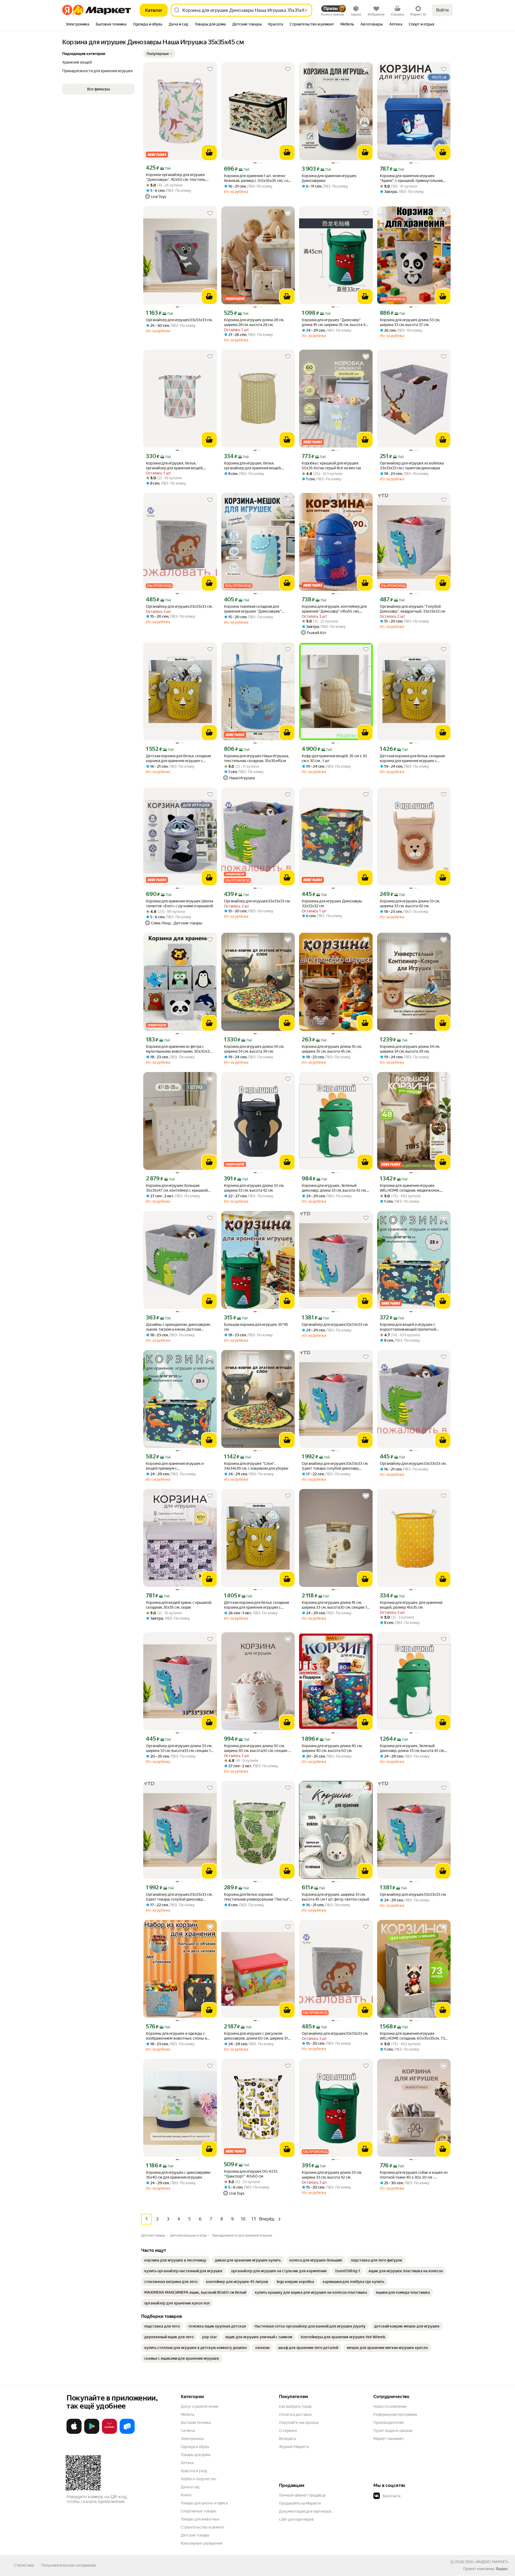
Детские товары (195, 2535)
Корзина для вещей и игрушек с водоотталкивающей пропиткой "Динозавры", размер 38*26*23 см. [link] (410, 1327)
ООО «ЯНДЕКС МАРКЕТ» (487, 2562)
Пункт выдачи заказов (393, 2431)
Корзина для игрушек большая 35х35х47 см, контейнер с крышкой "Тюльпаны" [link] (177, 1188)
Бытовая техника (196, 2423)
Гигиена (188, 2431)
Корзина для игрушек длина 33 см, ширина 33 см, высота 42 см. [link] (410, 903)
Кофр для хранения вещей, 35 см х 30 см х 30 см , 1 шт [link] (334, 758)
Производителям (389, 2423)
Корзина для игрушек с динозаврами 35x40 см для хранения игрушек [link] (178, 2175)
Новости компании (390, 2406)
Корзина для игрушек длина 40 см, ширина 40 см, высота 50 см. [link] (332, 1748)
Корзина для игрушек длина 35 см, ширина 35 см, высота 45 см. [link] (332, 1049)
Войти (442, 10)
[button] (159, 54)
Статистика (24, 2565)
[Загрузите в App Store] (74, 2433)
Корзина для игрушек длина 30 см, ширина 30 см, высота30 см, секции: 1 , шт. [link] (258, 1748)
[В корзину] (209, 153)
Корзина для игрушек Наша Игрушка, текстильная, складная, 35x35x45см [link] (256, 758)
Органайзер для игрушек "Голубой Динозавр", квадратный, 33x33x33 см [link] (412, 609)
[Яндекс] (502, 2569)
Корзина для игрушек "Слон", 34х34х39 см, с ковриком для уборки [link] (256, 1466)
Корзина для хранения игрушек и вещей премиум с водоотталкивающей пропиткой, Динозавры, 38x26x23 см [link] (175, 1466)
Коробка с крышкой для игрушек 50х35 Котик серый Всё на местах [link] (331, 466)
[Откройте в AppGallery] (109, 2433)
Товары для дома (196, 2455)
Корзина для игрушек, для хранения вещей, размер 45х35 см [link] (411, 1605)
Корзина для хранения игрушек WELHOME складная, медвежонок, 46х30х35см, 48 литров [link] (410, 1188)
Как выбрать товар (295, 2406)
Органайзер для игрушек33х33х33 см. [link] (179, 320)
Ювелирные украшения (202, 2543)
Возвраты (288, 2439)
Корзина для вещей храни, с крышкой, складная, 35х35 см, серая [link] (179, 1605)
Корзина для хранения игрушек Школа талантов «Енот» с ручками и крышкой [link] (179, 903)
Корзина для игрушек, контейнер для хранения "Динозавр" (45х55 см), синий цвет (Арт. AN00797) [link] (334, 609)
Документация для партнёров (305, 2511)
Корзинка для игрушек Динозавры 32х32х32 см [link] (332, 903)
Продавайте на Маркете (300, 2503)
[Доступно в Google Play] (92, 2433)
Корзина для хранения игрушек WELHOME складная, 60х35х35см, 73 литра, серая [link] (412, 2036)
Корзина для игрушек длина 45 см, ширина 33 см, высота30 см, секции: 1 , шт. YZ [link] (335, 1605)
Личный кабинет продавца (302, 2495)
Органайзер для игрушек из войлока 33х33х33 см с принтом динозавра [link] (412, 466)
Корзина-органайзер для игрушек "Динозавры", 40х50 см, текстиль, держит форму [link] (176, 177)
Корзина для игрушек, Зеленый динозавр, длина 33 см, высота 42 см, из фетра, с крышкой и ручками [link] (334, 1188)
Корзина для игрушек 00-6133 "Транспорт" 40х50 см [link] (251, 2174)
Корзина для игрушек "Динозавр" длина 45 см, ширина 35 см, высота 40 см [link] (335, 322)
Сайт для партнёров (296, 2519)
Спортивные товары (199, 2511)
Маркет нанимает (389, 2439)
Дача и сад (190, 2487)
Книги (186, 2495)
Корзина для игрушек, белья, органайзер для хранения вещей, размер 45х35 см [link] (175, 466)
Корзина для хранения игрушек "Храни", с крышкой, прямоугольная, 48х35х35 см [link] (411, 178)
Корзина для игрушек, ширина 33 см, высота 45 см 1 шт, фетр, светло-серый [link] (335, 1897)
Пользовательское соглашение (69, 2565)
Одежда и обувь (195, 2447)
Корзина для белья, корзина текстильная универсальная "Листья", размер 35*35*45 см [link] (257, 1897)
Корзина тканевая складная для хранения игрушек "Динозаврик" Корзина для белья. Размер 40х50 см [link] (257, 609)
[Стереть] (306, 10)
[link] (175, 2260)
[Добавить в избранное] (210, 69)
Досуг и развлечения (199, 2406)
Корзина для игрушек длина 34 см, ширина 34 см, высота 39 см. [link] (254, 1049)
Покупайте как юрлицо (299, 2423)
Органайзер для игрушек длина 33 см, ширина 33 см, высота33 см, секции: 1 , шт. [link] (179, 1748)
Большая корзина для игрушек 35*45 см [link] (256, 1327)
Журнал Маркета (294, 2447)
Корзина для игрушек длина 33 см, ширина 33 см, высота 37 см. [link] (410, 322)
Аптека (187, 2463)
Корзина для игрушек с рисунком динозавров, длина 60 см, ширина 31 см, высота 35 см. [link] (256, 2036)
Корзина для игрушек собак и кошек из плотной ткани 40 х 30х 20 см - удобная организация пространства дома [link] (414, 2175)
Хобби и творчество (198, 2479)
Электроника (192, 2439)
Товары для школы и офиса (204, 2503)
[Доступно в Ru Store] (127, 2433)
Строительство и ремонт (203, 2527)
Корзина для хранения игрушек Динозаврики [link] (329, 178)
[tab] (77, 25)
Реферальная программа (395, 2414)
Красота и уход (194, 2471)
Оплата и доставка (295, 2414)
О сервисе (288, 2431)
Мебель (188, 2414)
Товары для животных (200, 2519)
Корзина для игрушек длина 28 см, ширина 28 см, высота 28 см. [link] (254, 322)
